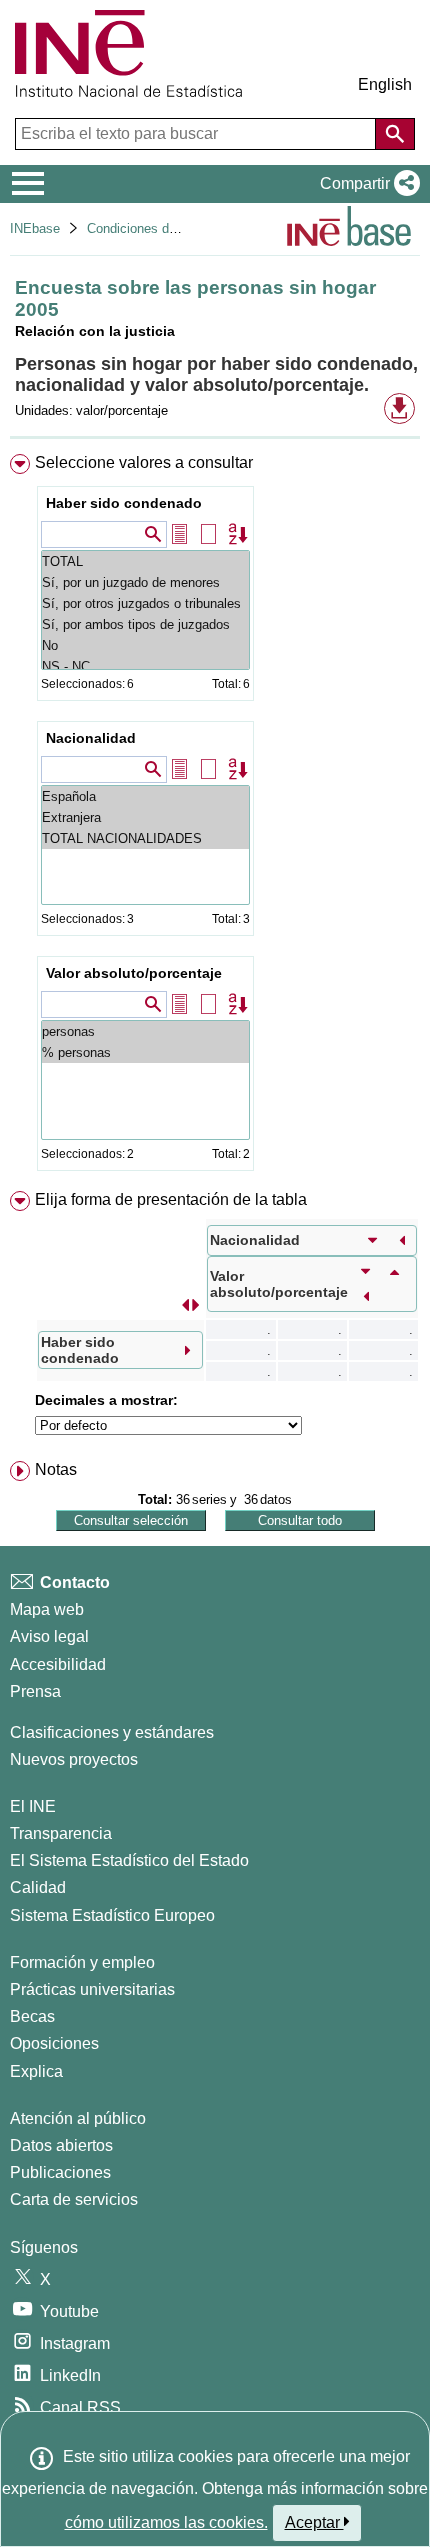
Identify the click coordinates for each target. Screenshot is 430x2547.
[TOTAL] (145, 561)
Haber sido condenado (124, 503)
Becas (32, 2016)
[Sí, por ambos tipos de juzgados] (145, 624)
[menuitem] (215, 816)
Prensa (35, 1691)
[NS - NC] (145, 666)
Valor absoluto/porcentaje (134, 973)
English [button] (385, 84)
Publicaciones (60, 2172)
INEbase (35, 228)
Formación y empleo (82, 1962)
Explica (36, 2071)
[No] (145, 645)
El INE (33, 1806)
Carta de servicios (74, 2199)
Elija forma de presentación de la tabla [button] (171, 1199)
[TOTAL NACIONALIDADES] (145, 838)
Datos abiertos (61, 2145)
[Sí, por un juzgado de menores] (145, 582)
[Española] (145, 796)
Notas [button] (56, 1469)
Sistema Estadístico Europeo (112, 1915)
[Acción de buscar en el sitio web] (395, 134)
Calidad (38, 1887)
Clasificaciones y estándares (112, 1732)
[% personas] (145, 1052)
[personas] (145, 1031)
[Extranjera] (145, 817)
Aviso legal (49, 1636)
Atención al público (78, 2118)
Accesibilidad (58, 1664)
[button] (366, 184)
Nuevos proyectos (74, 1759)
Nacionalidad (91, 738)
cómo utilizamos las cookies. (166, 2522)
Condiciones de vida (145, 228)
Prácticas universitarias (92, 1989)
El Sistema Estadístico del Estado (129, 1860)
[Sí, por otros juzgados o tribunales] (145, 603)
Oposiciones (54, 2043)
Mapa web (47, 1609)
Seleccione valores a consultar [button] (144, 462)
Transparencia (61, 1833)
